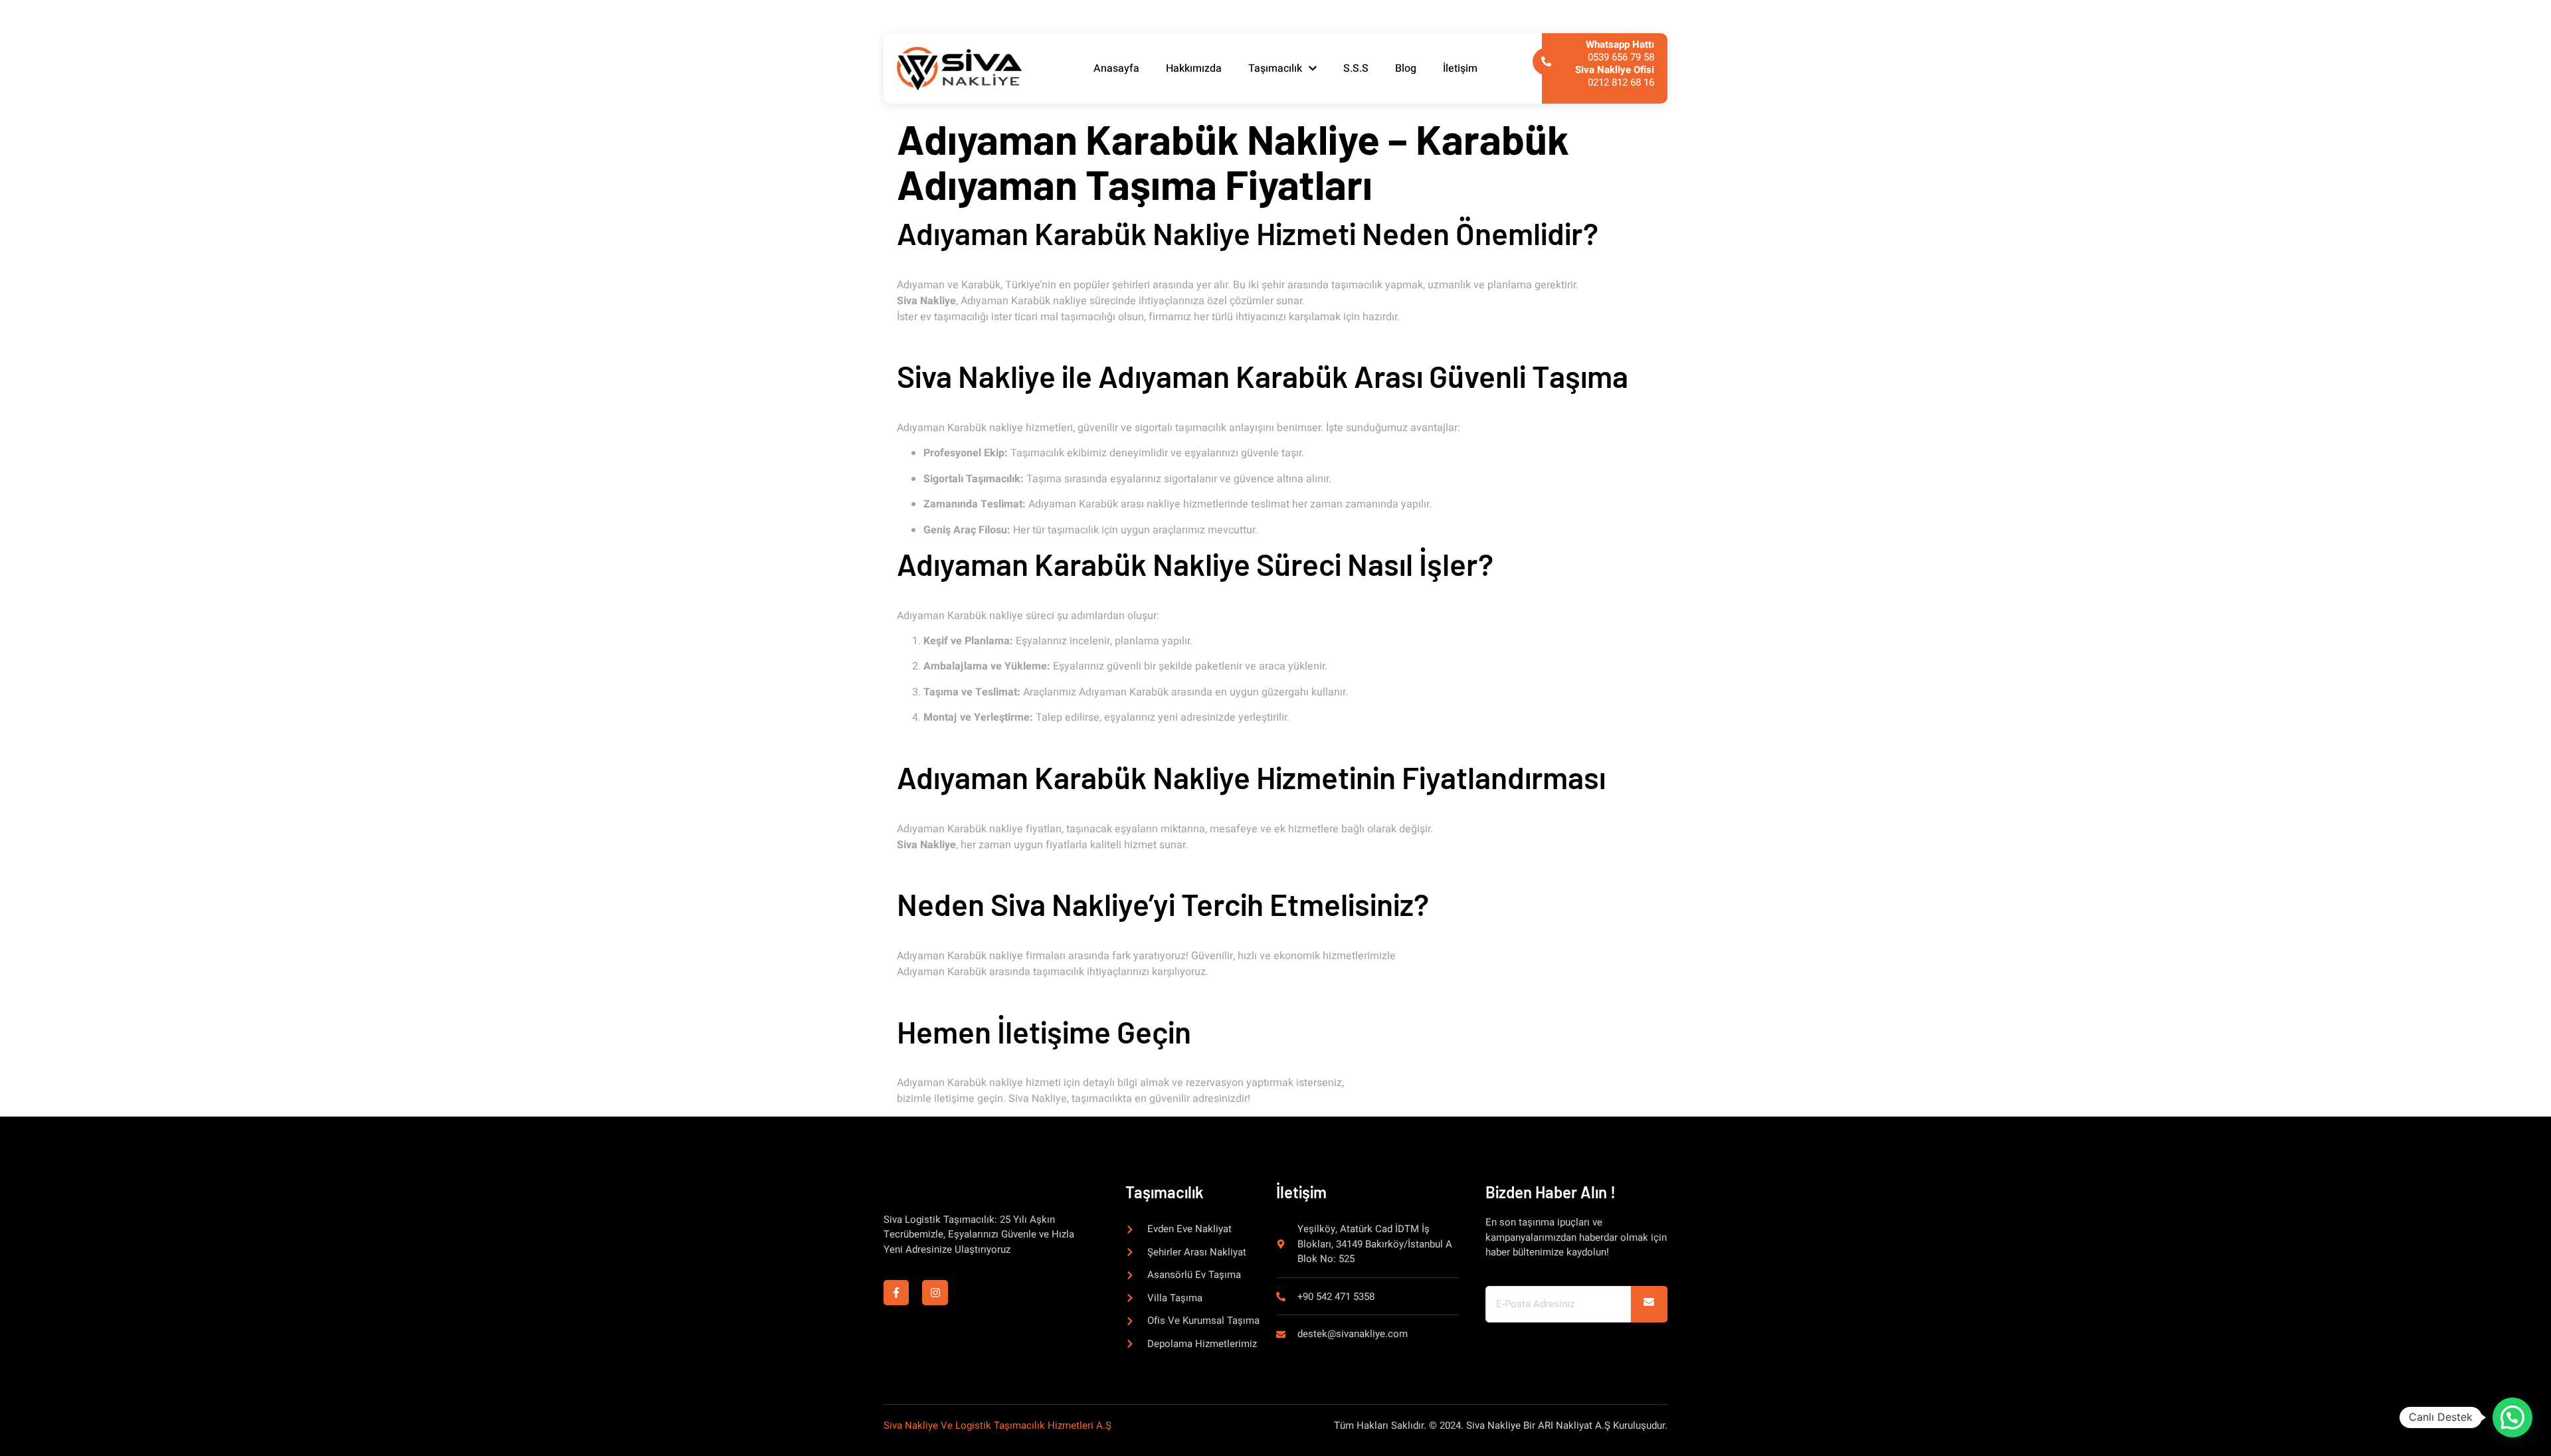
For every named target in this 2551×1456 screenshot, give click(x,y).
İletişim (1460, 68)
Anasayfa (1116, 68)
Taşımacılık (1275, 68)
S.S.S (1356, 68)
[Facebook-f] (896, 1293)
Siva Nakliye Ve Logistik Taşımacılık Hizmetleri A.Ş (997, 1425)
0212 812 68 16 (1615, 76)
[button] (2512, 1417)
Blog (1406, 68)
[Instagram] (935, 1293)
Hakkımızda (1194, 68)
